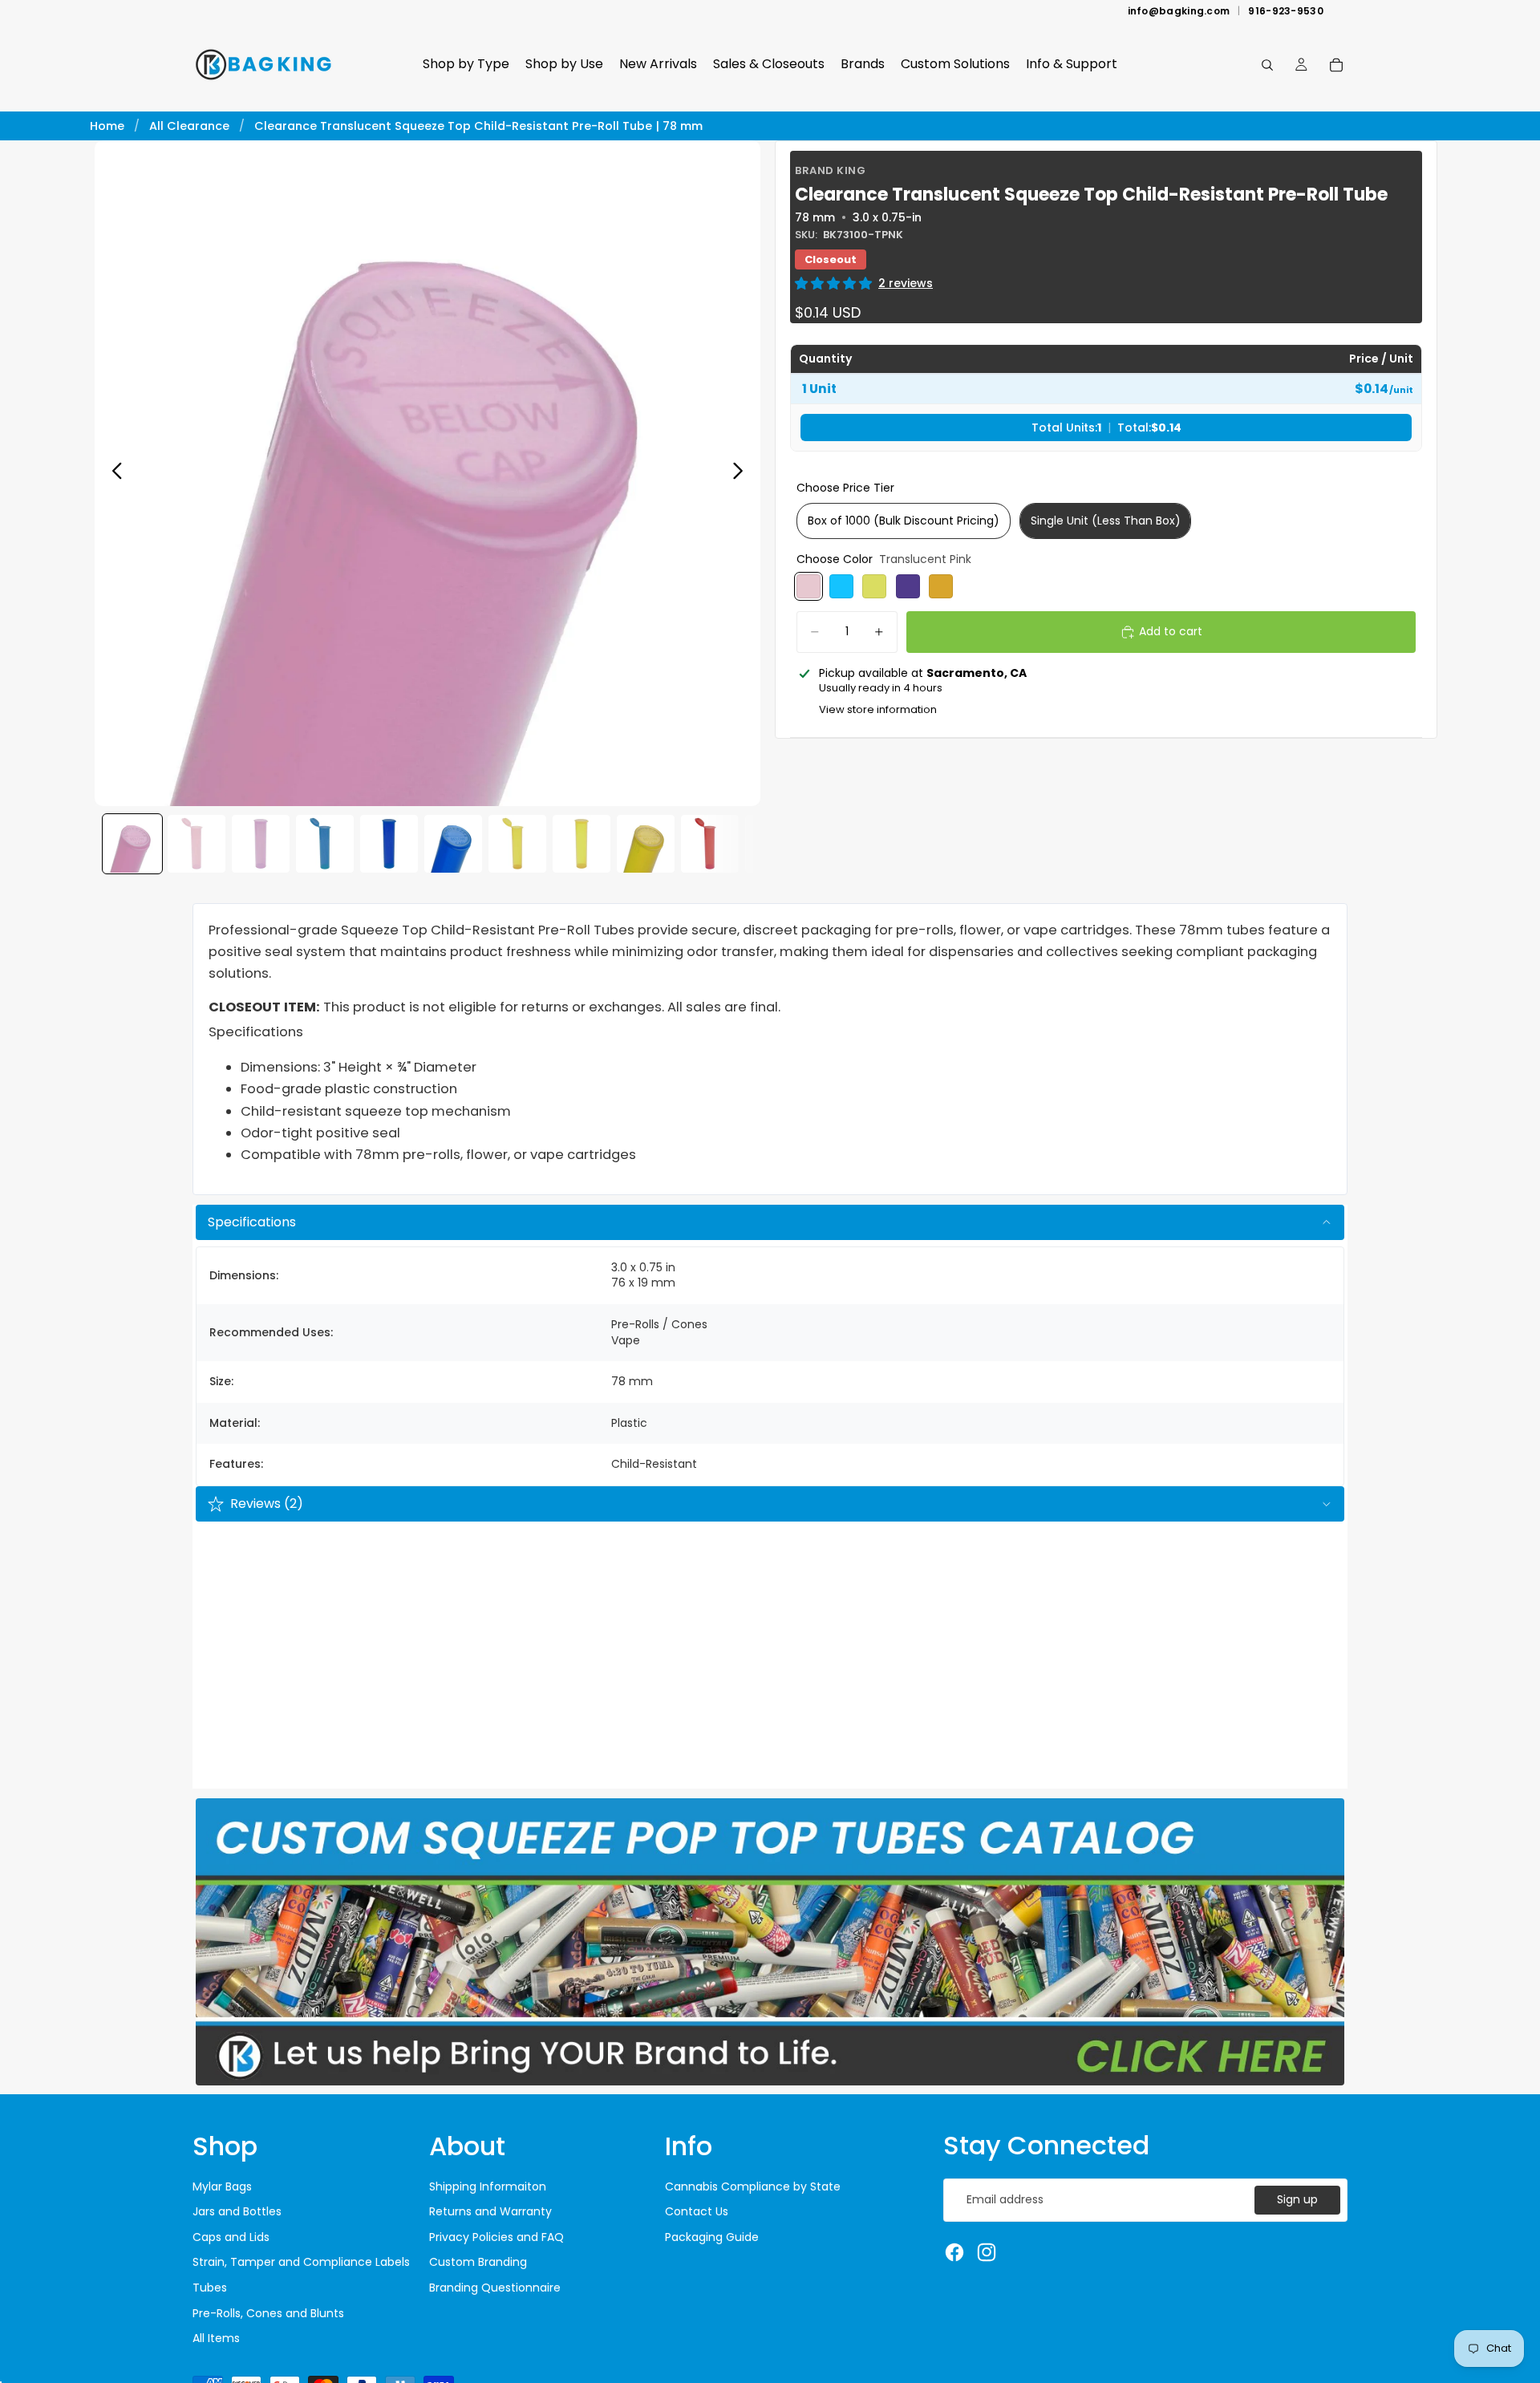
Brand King (830, 171)
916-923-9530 (1286, 11)
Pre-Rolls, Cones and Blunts (268, 2313)
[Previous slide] (113, 473)
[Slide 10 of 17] (710, 844)
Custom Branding (478, 2262)
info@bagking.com (1179, 11)
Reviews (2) (267, 1504)
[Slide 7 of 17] (517, 844)
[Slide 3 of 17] (261, 844)
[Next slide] (742, 473)
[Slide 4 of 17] (325, 844)
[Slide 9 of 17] (646, 844)
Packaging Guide (712, 2237)
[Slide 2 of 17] (197, 844)
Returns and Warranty (490, 2211)
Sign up (1297, 2199)
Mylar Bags (222, 2186)
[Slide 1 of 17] (132, 844)
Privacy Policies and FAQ (496, 2237)
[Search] (1267, 65)
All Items (216, 2338)
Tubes (210, 2288)
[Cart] (1336, 65)
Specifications (252, 1222)
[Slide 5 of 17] (389, 844)
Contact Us (697, 2211)
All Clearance (189, 126)
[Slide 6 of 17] (453, 844)
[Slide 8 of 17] (582, 844)
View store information (878, 710)
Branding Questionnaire (495, 2288)
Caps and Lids (231, 2237)
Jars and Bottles (237, 2211)
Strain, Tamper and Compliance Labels (301, 2262)
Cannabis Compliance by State (753, 2186)
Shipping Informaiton (488, 2186)
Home (107, 126)
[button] (833, 284)
